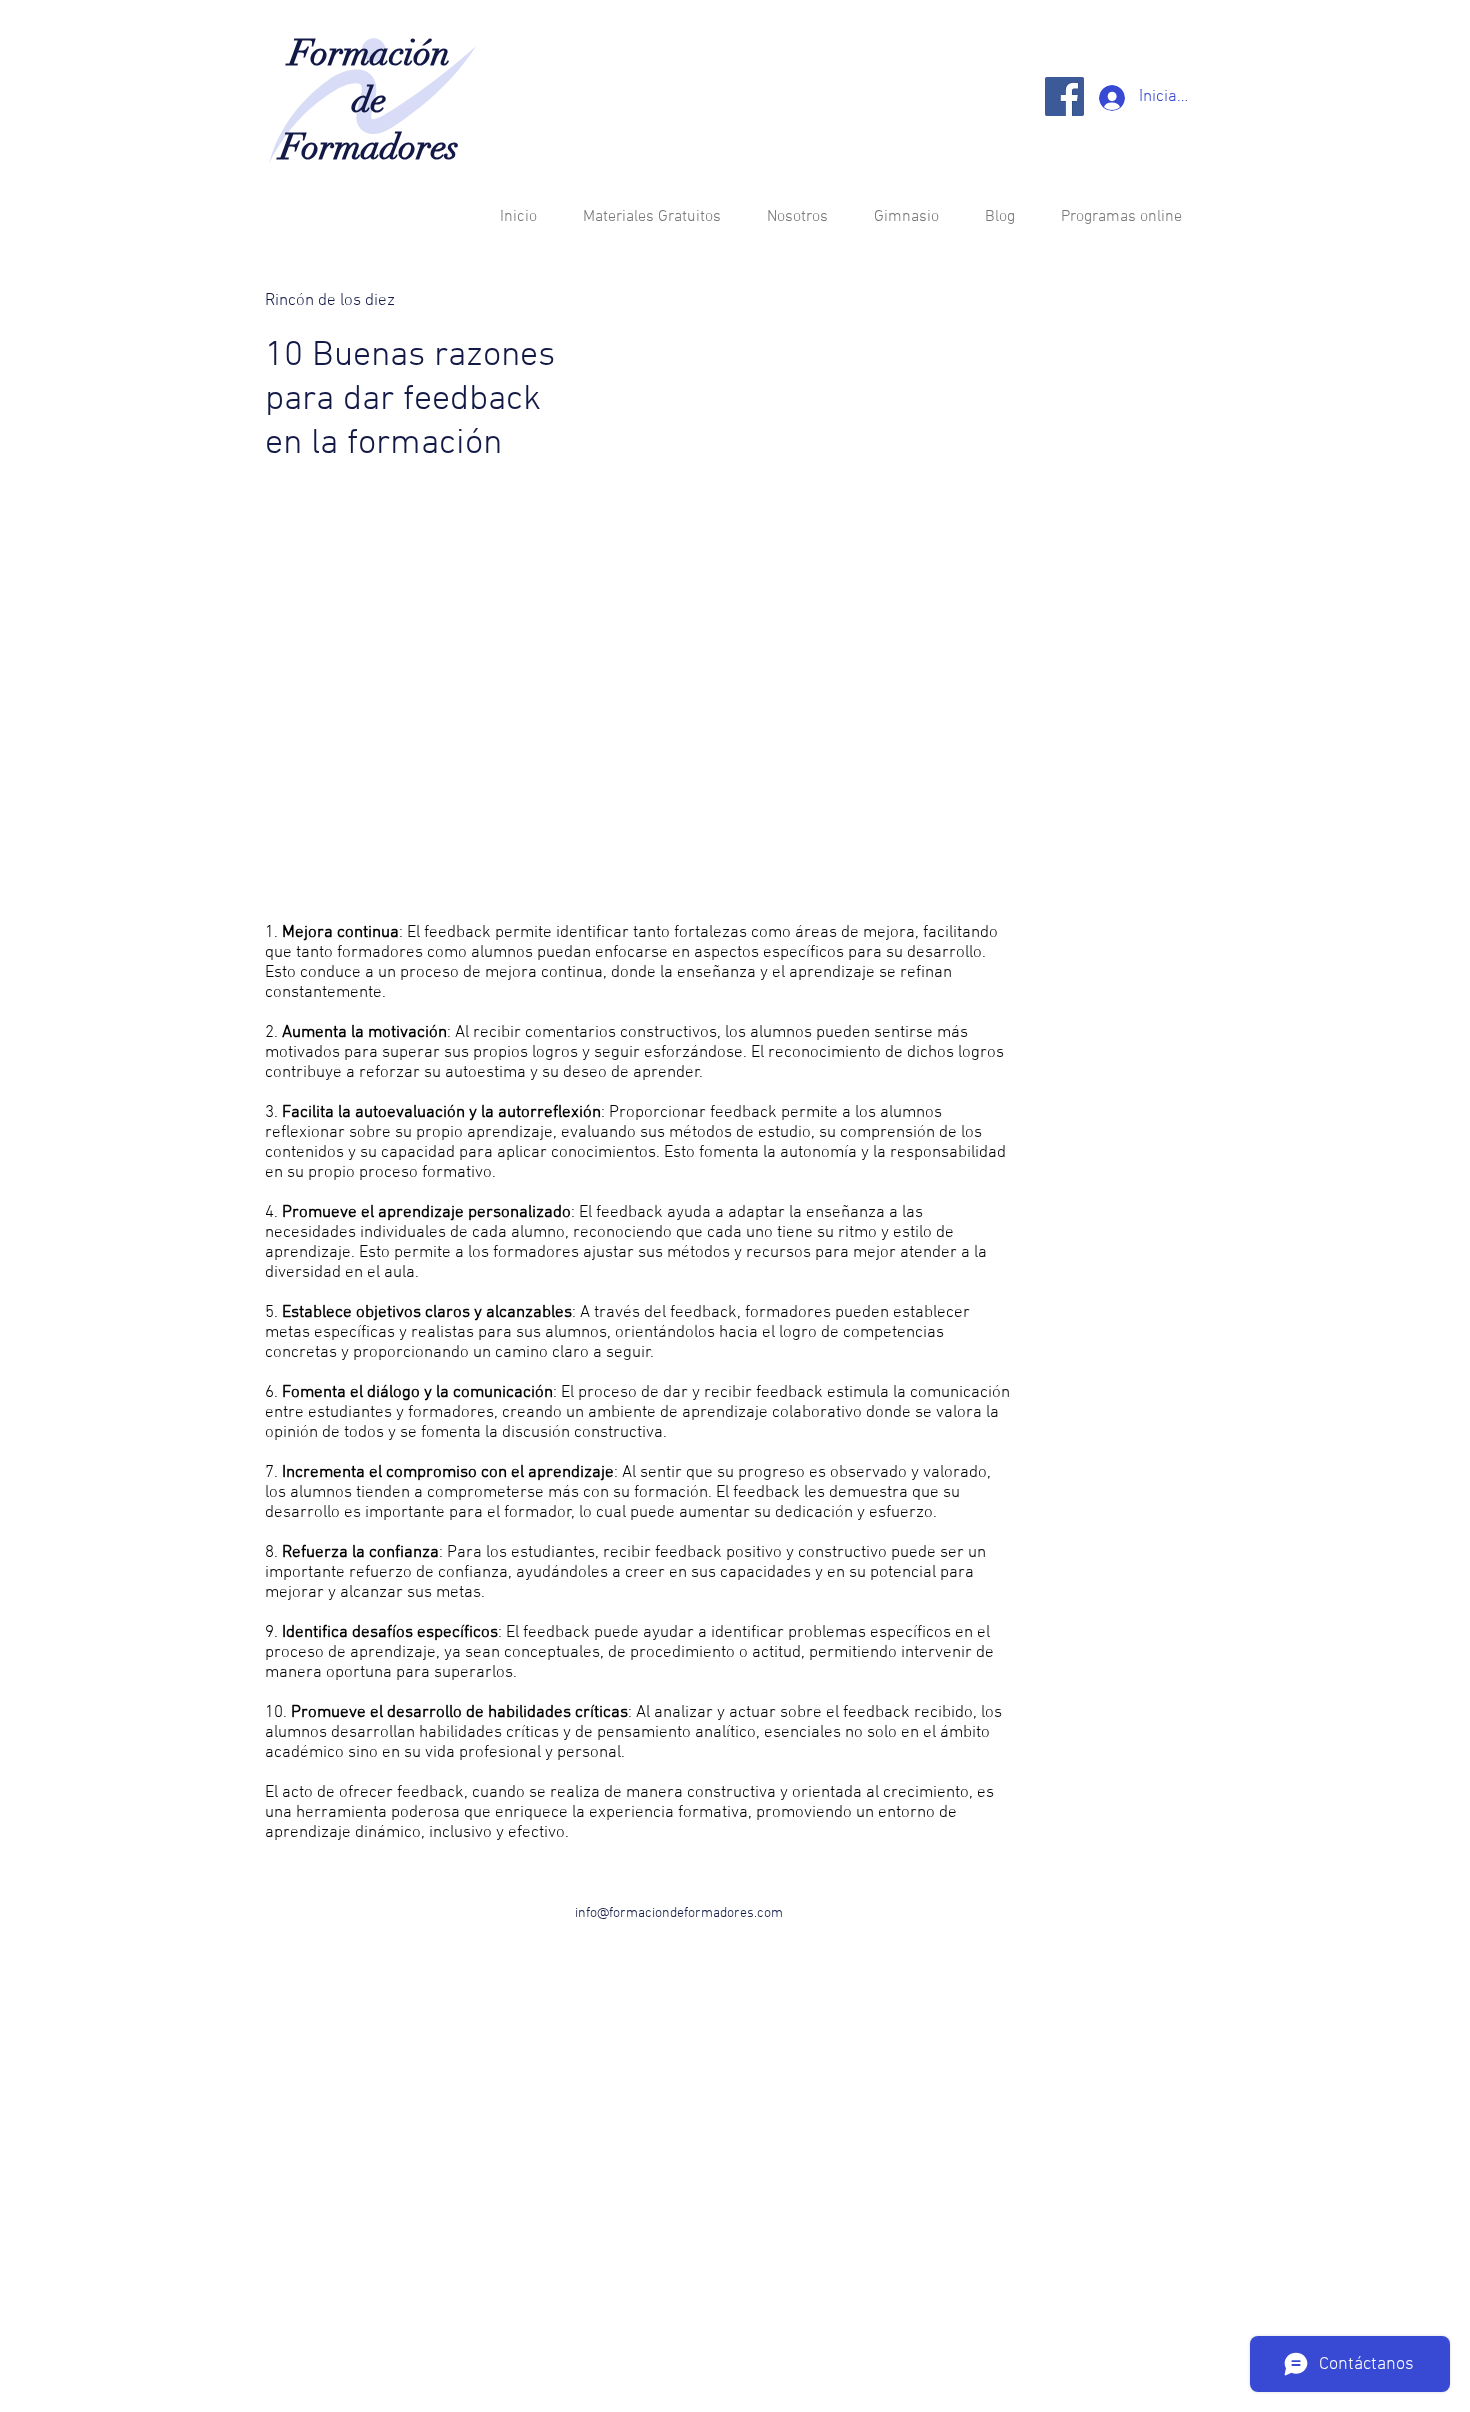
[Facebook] (1064, 96)
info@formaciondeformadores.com (679, 1913)
